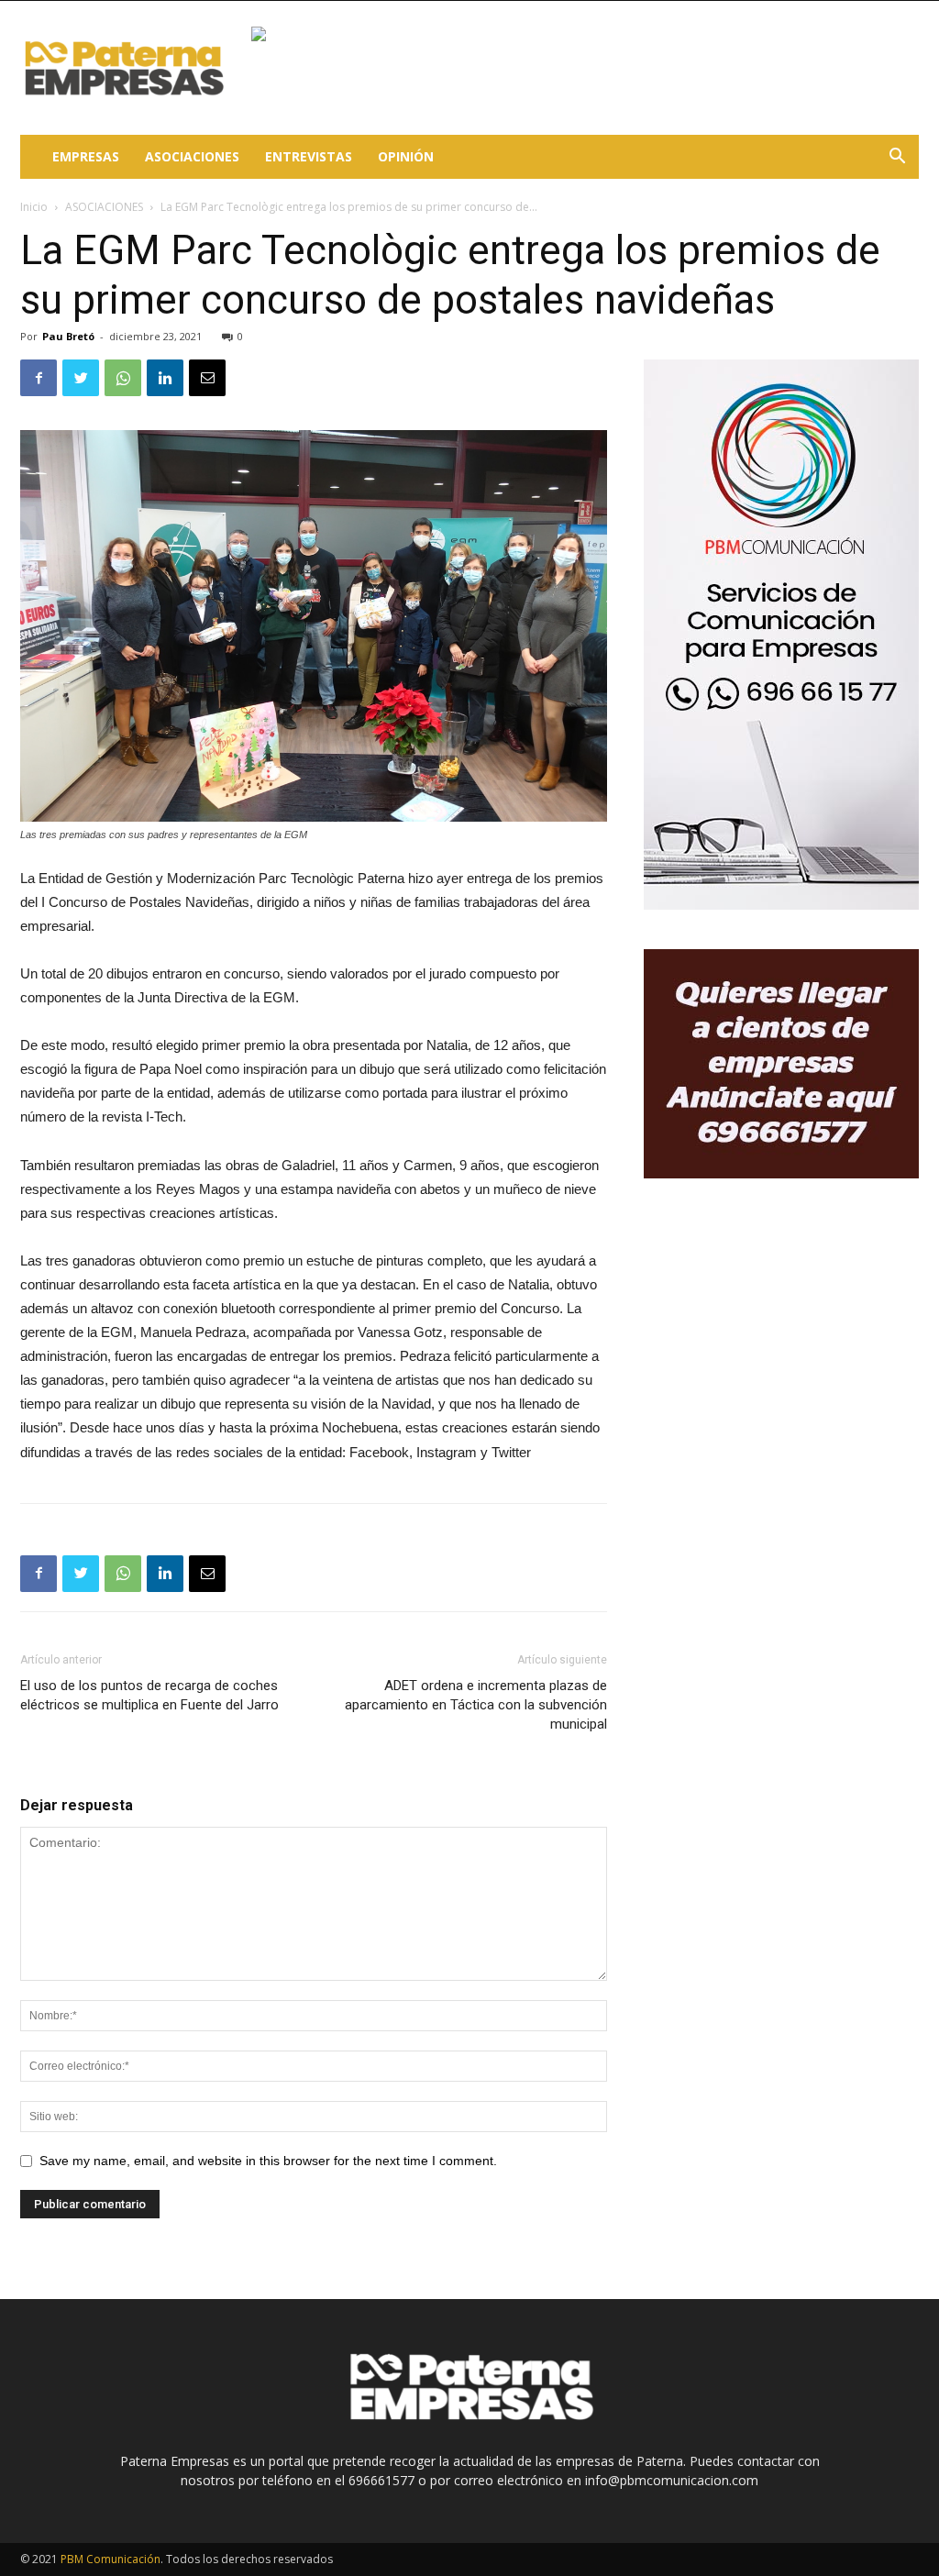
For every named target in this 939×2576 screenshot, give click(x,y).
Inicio (34, 207)
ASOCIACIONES (192, 156)
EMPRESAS (86, 156)
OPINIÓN (406, 156)
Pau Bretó (68, 336)
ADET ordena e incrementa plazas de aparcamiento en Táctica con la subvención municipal (476, 1705)
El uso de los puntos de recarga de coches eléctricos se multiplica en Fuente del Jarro (149, 1695)
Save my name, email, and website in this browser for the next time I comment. (268, 2161)
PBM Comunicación (110, 2559)
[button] (897, 158)
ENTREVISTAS (309, 156)
